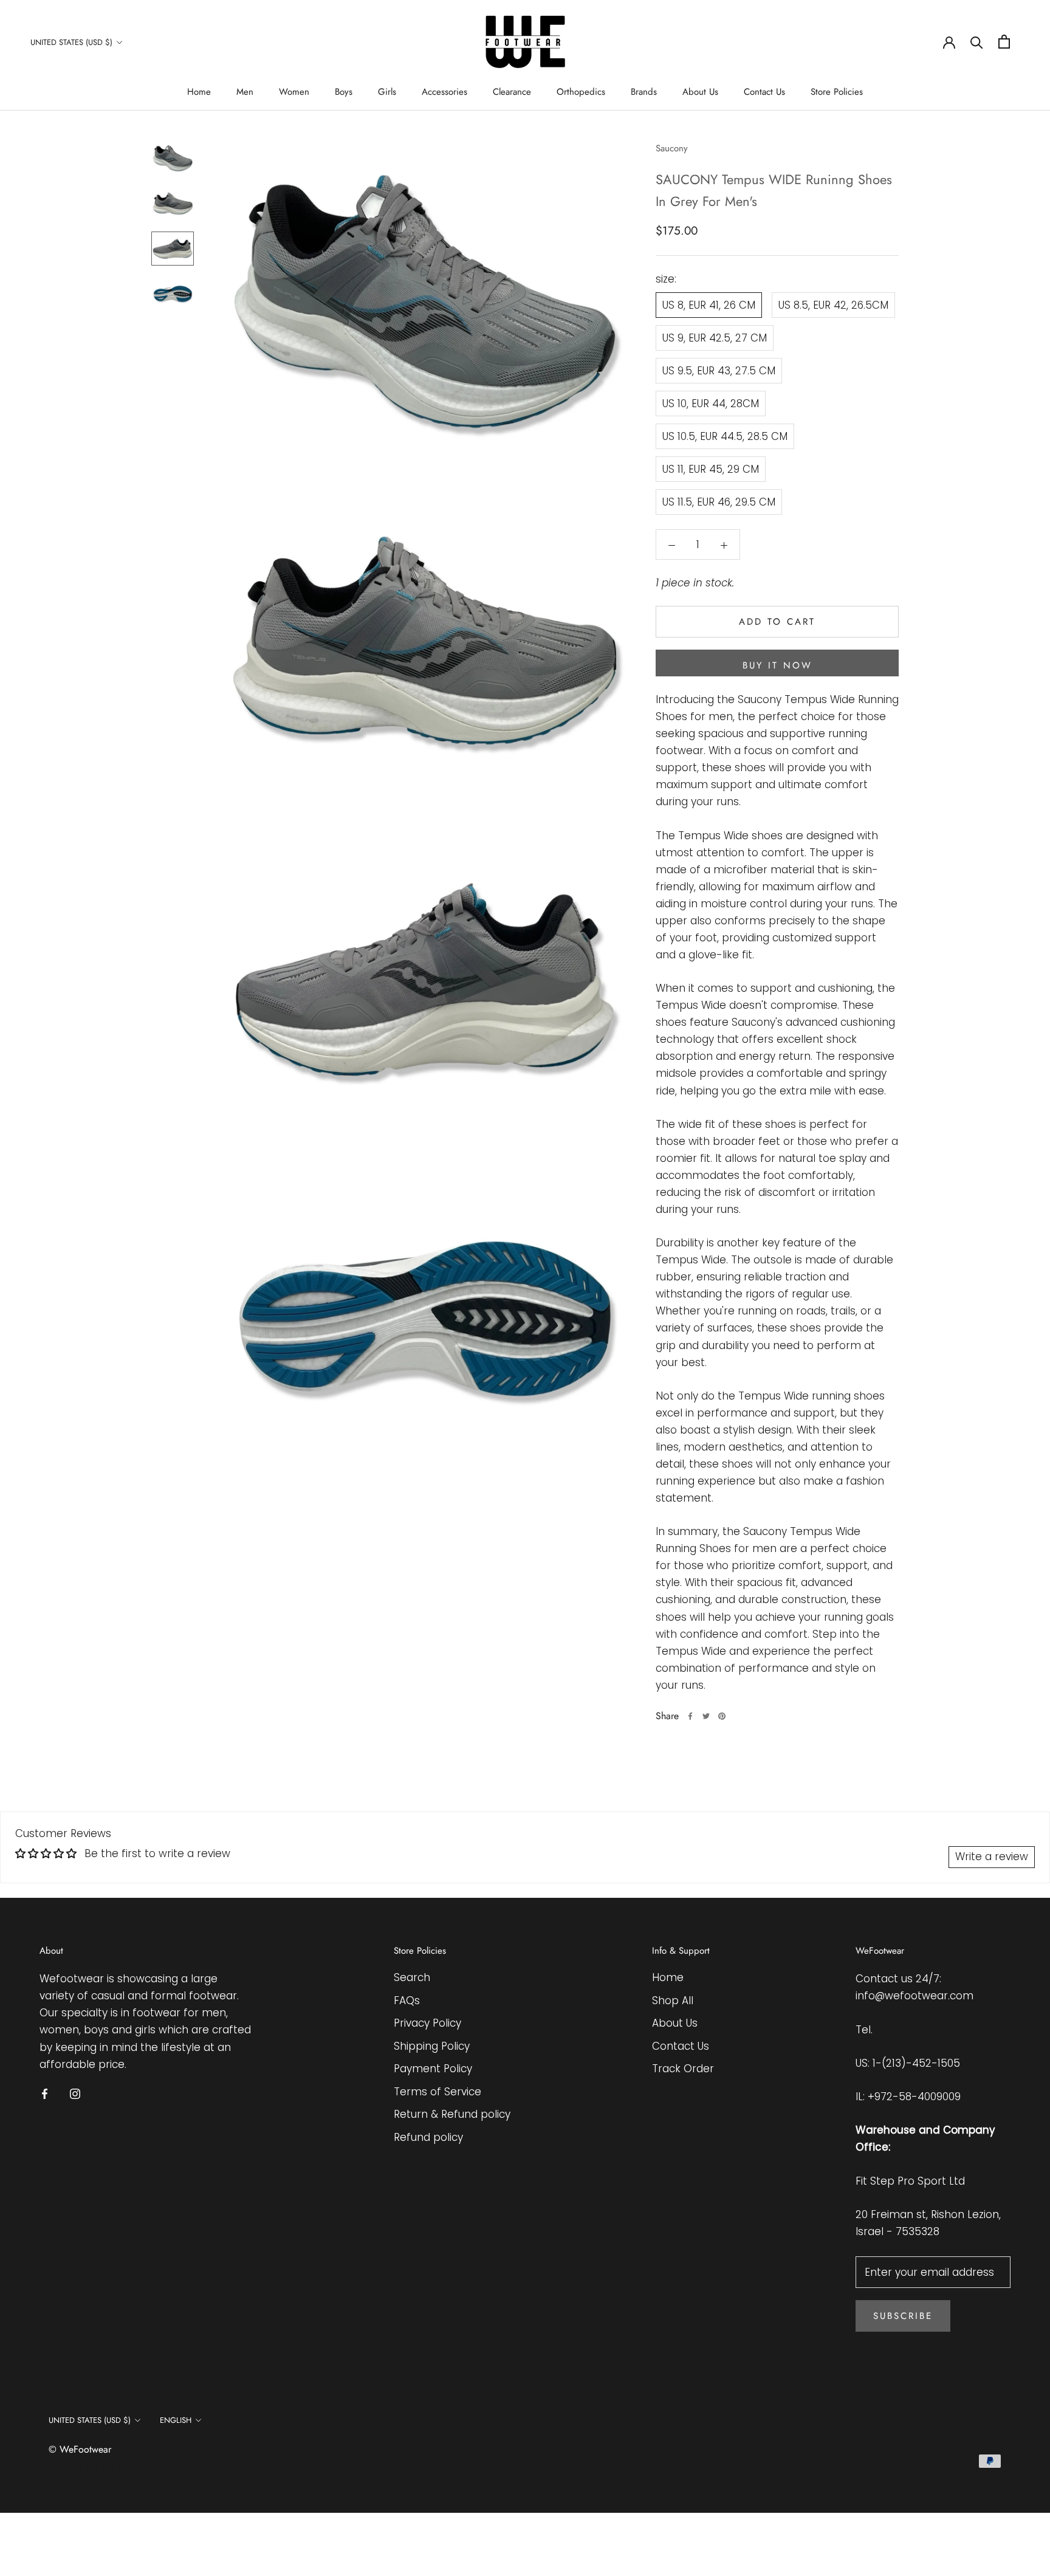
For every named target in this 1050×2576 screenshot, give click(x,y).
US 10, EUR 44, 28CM (711, 404)
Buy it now (777, 665)
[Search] (977, 42)
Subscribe (903, 2316)
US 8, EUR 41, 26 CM (709, 305)
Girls (387, 92)
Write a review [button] (992, 1856)
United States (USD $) (71, 42)
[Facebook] (690, 1716)
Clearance (512, 92)
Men (245, 92)
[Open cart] (1004, 42)
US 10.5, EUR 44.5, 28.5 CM (725, 436)
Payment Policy (433, 2069)
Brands (644, 92)
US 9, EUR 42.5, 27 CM (715, 338)
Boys (344, 92)
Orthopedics (581, 92)
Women (294, 92)
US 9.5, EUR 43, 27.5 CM (719, 371)
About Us (700, 92)
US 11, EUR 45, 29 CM (711, 469)
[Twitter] (706, 1716)
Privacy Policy (427, 2023)
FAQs (407, 2001)
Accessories (444, 92)
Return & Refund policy (452, 2114)
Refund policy (428, 2137)
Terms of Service (437, 2092)
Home (199, 92)
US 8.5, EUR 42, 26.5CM (833, 305)
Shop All (673, 2001)
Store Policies (837, 92)
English (176, 2420)
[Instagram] (75, 2093)
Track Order (683, 2069)
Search (412, 1977)
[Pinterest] (722, 1716)
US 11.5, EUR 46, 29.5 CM (719, 502)
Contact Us (764, 92)
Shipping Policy (432, 2046)
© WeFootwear (80, 2449)
